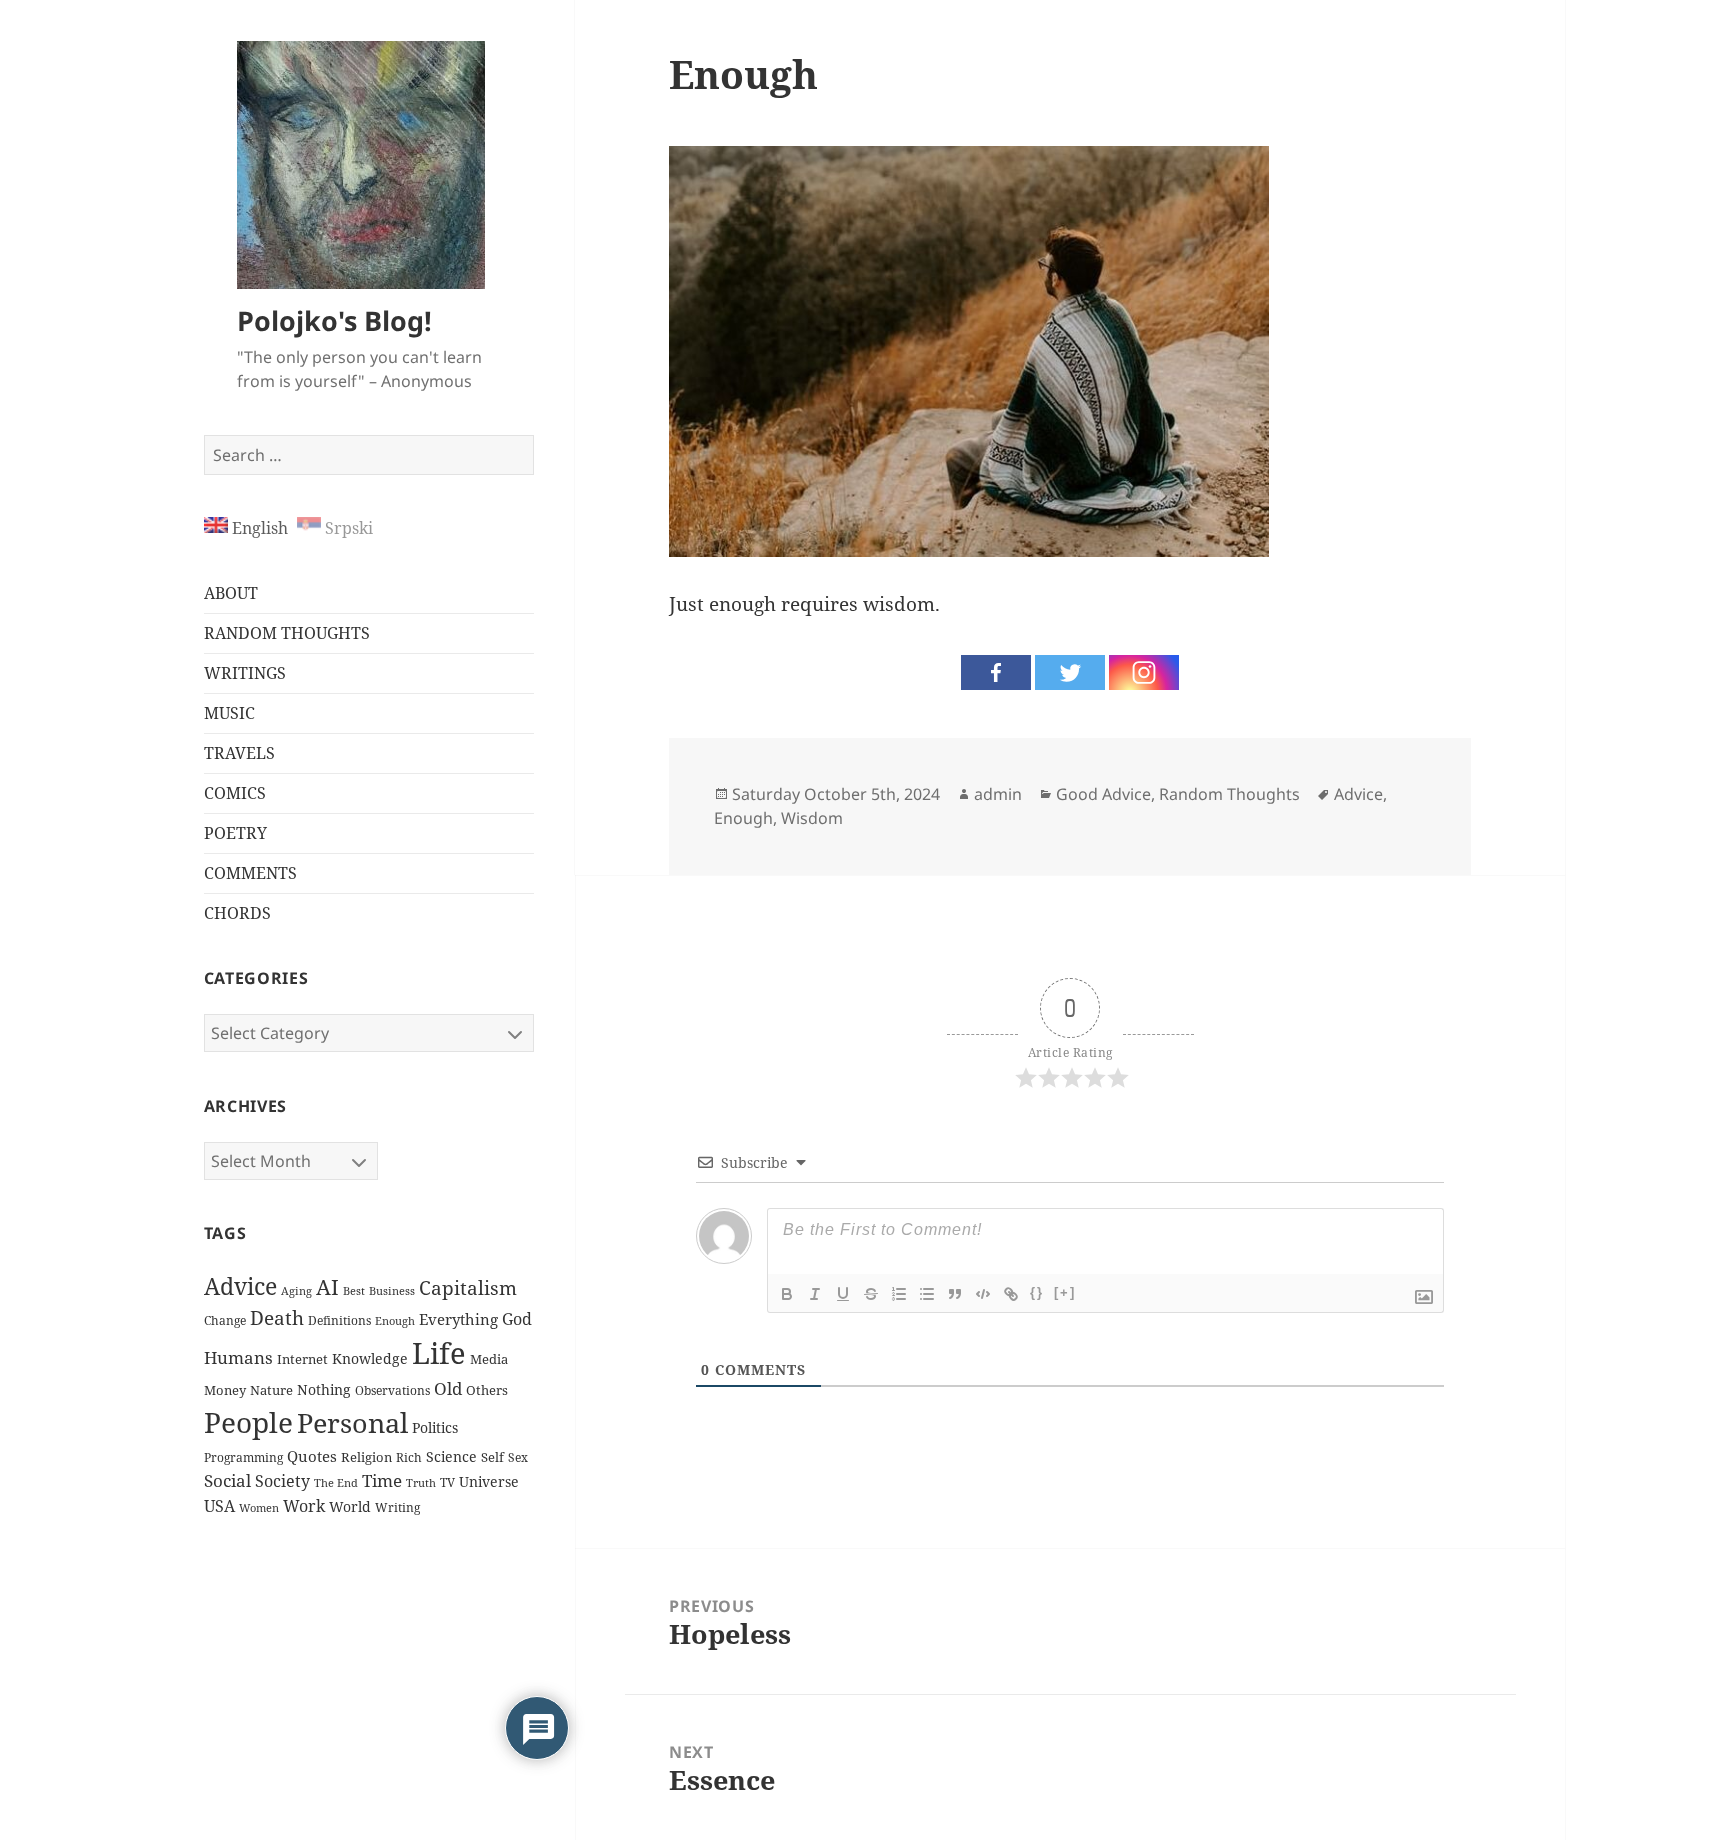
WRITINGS (245, 673)
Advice (240, 1286)
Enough (395, 1321)
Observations (392, 1390)
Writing (397, 1507)
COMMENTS (250, 873)
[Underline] (843, 1294)
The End (336, 1483)
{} (1037, 1292)
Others (487, 1390)
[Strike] (871, 1294)
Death (277, 1317)
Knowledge (370, 1358)
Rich (409, 1457)
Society (282, 1481)
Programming (243, 1457)
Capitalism (468, 1288)
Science (451, 1456)
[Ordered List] (899, 1294)
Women (259, 1507)
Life (439, 1353)
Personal (352, 1423)
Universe (489, 1481)
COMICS (235, 793)
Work (304, 1506)
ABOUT (231, 593)
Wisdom (812, 818)
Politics (435, 1427)
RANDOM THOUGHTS (287, 633)
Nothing (324, 1389)
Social (227, 1480)
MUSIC (229, 713)
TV (447, 1482)
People (248, 1422)
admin (998, 794)
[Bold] (787, 1294)
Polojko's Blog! (334, 320)
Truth (421, 1482)
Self (492, 1457)
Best (354, 1291)
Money (225, 1390)
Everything (458, 1319)
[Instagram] (1144, 672)
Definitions (339, 1320)
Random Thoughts (1229, 794)
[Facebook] (996, 672)
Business (392, 1290)
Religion (366, 1457)
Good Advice (1103, 794)
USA (219, 1505)
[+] (1065, 1292)
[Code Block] (983, 1294)
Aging (296, 1290)
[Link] (1011, 1294)
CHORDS (237, 913)
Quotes (312, 1456)
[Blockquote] (955, 1294)
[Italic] (815, 1294)
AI (327, 1287)
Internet (302, 1359)
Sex (518, 1457)
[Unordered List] (927, 1294)
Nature (271, 1390)
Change (225, 1320)
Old (448, 1388)
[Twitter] (1070, 672)
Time (382, 1480)
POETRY (235, 833)
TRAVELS (239, 753)
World (350, 1506)
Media (489, 1359)
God (517, 1319)
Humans (238, 1357)
